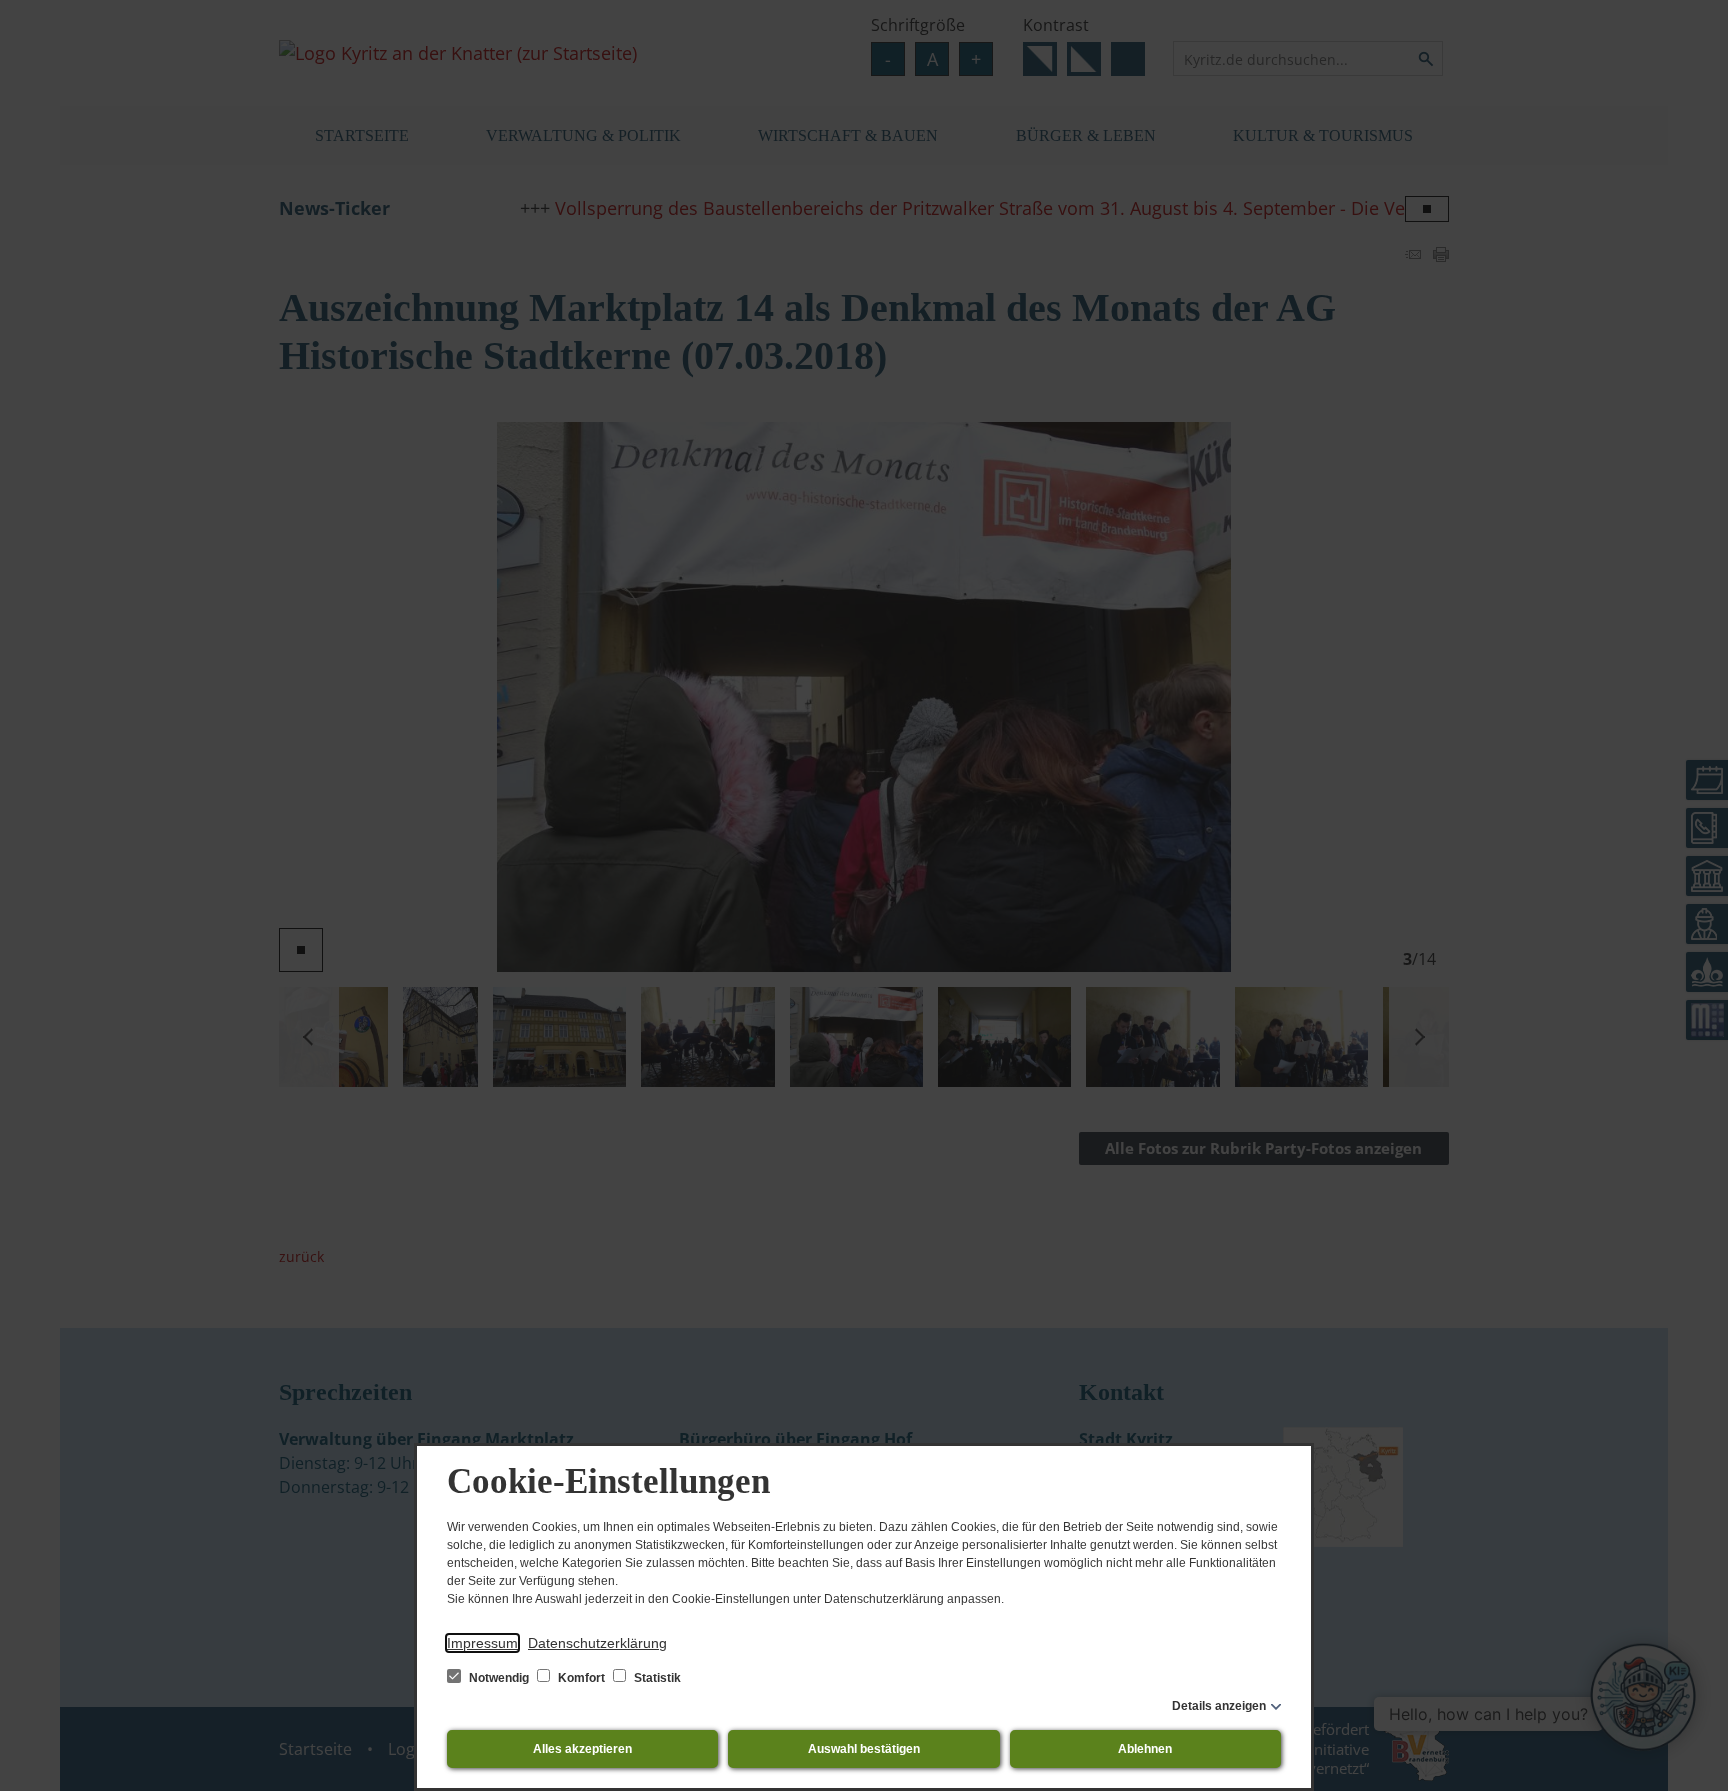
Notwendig (499, 1678)
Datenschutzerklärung (597, 1643)
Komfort (581, 1678)
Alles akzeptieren (582, 1749)
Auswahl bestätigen (864, 1749)
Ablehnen (1145, 1749)
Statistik (656, 1678)
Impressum (482, 1643)
